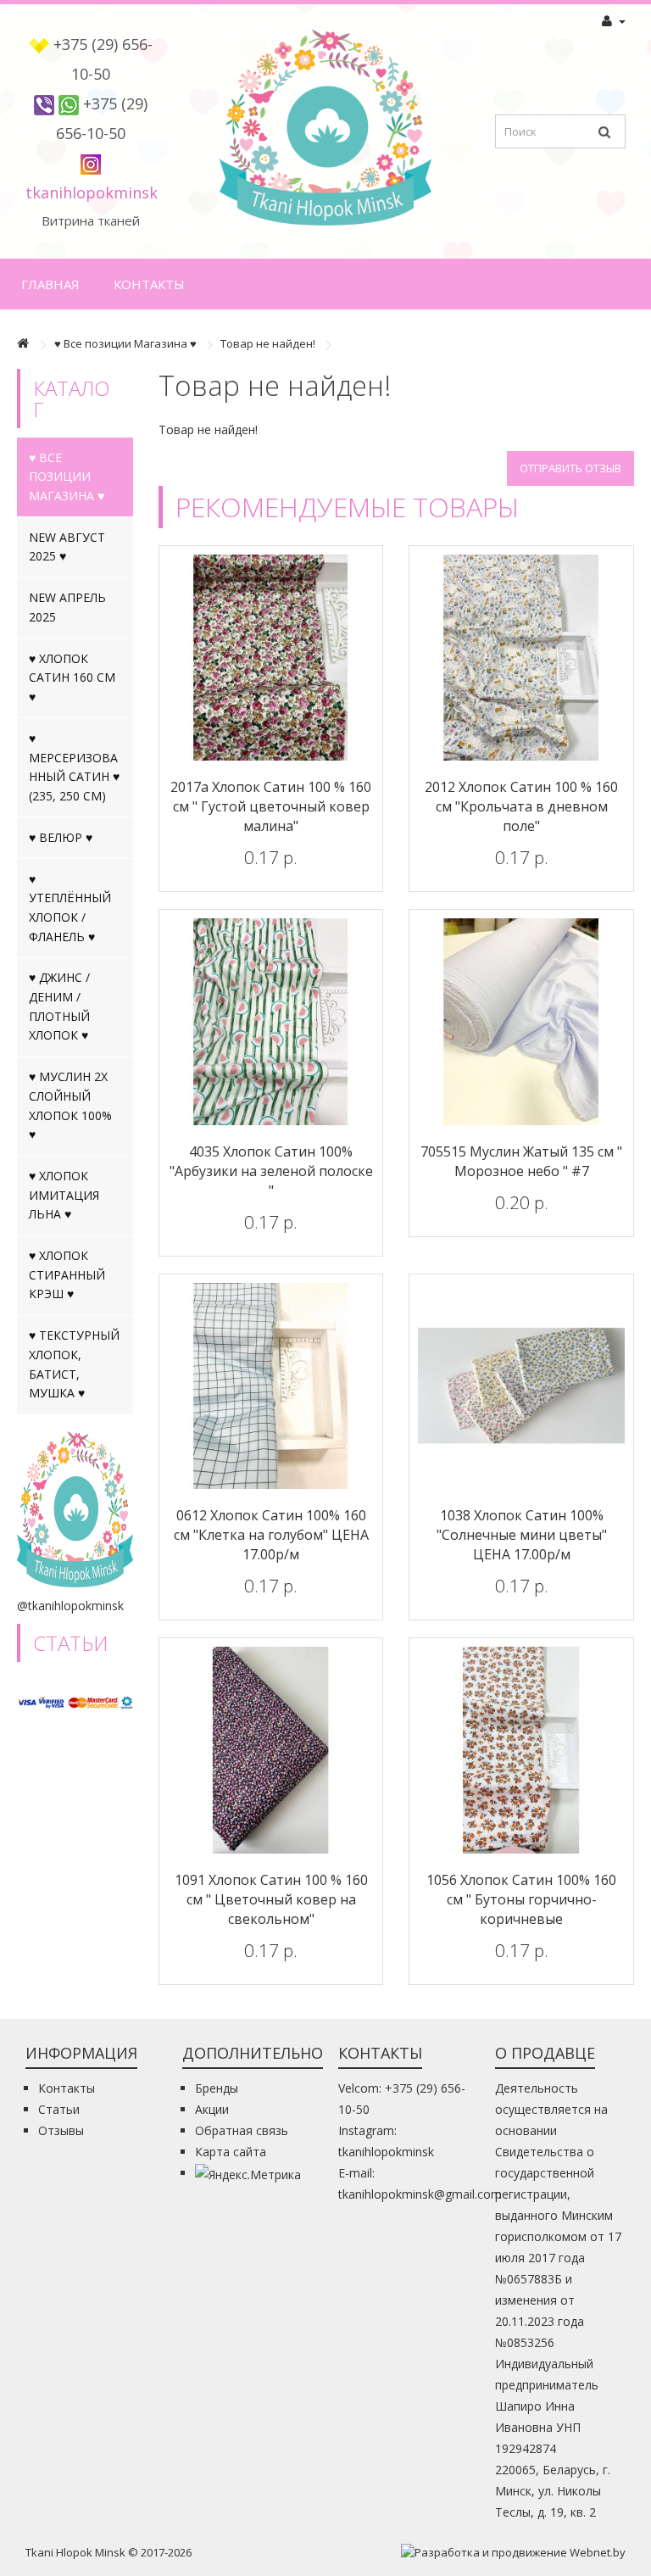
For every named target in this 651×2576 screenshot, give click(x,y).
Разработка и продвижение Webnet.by (520, 2552)
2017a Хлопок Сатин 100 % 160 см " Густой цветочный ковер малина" (271, 806)
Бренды (217, 2088)
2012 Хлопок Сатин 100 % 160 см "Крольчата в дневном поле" (521, 806)
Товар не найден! (268, 343)
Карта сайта (231, 2152)
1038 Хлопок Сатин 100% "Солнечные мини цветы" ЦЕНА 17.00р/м (522, 1535)
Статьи (59, 2109)
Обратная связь (242, 2130)
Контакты (149, 284)
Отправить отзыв (570, 468)
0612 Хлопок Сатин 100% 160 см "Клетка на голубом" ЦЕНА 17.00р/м (271, 1535)
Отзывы (61, 2130)
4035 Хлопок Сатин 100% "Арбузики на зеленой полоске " (271, 1171)
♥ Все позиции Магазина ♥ (125, 343)
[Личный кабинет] (614, 21)
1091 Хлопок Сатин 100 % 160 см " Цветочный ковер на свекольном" (271, 1899)
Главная (50, 284)
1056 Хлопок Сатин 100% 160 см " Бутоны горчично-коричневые (521, 1899)
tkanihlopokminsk (92, 192)
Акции (212, 2109)
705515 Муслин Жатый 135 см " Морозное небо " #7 (521, 1161)
